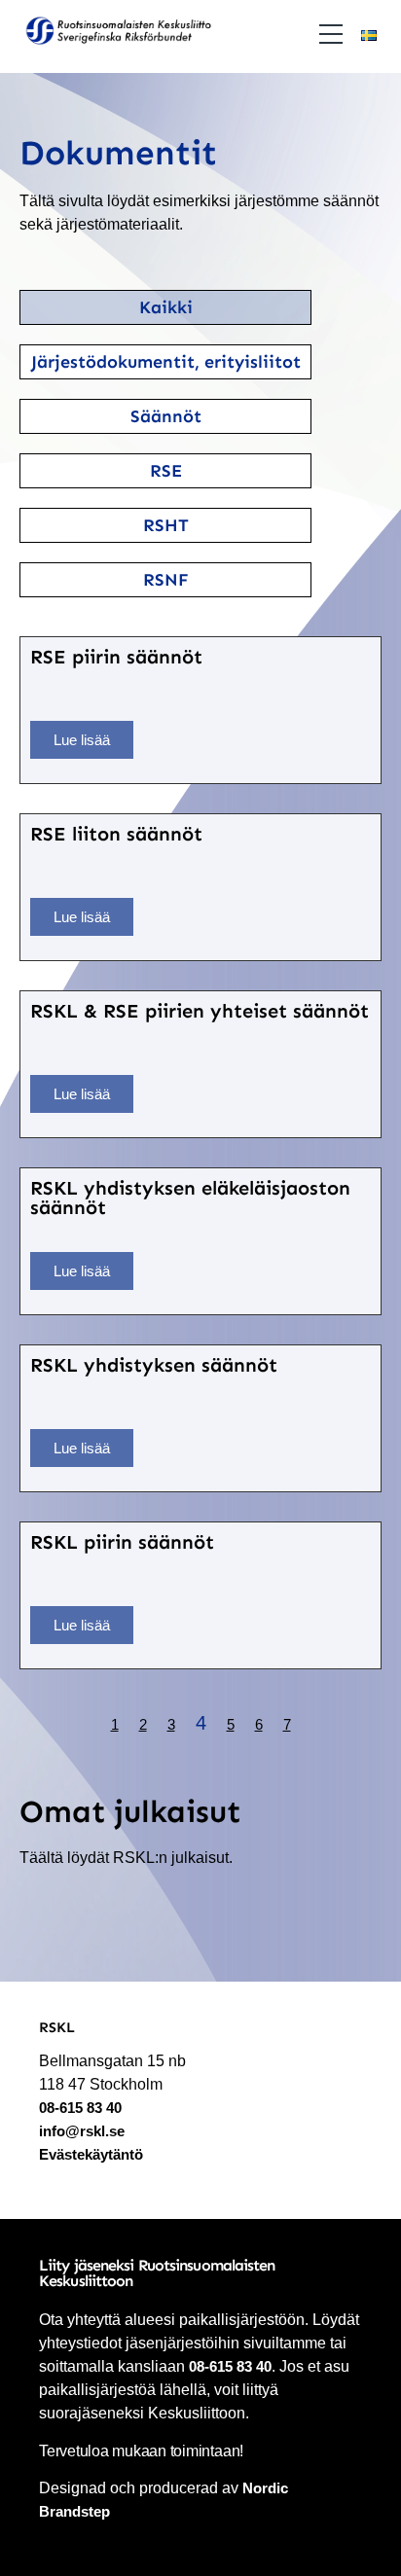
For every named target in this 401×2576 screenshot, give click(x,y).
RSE (166, 471)
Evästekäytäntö (91, 2154)
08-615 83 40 (80, 2108)
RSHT (166, 525)
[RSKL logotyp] (117, 34)
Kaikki (166, 307)
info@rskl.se (82, 2131)
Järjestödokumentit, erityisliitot (166, 362)
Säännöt (166, 416)
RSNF (166, 580)
